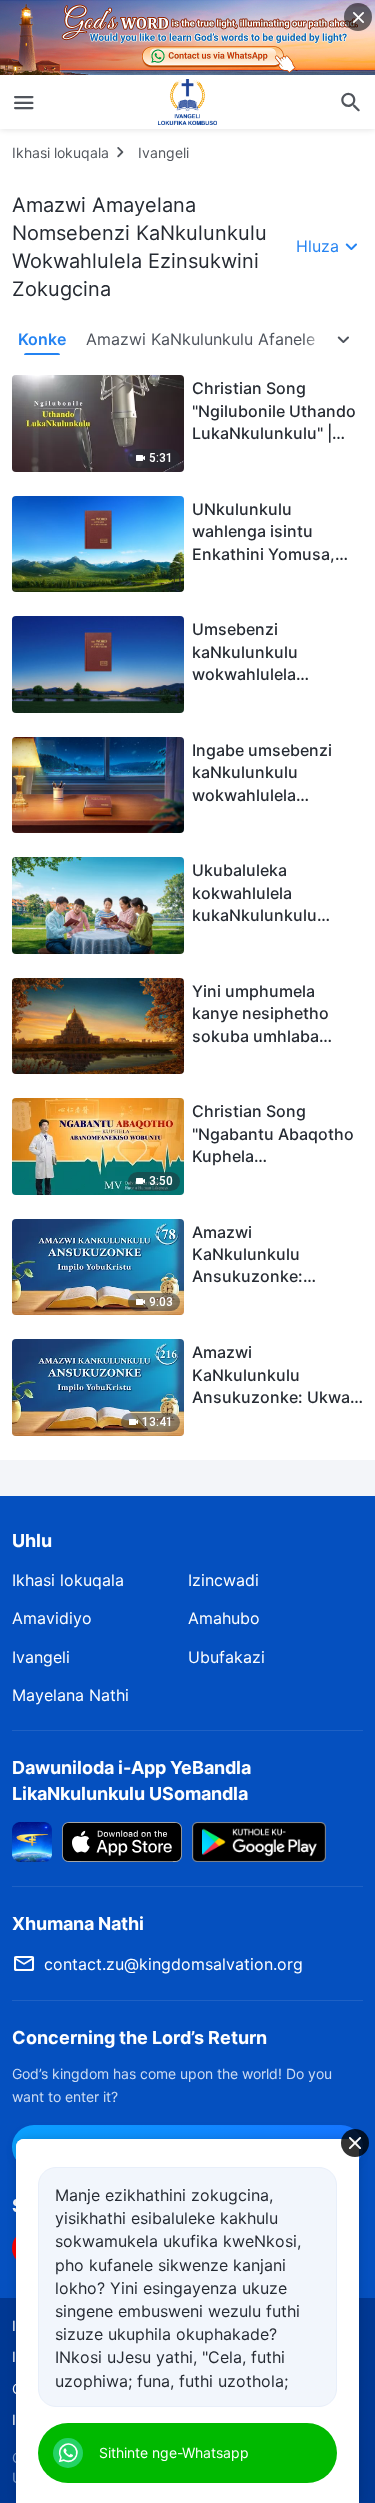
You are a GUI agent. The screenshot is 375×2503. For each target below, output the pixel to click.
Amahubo (224, 1618)
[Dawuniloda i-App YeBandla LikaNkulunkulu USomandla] (32, 1840)
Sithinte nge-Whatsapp (174, 2452)
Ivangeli (163, 152)
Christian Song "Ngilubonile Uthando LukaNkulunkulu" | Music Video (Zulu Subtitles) (274, 433)
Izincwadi (223, 1580)
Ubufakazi (226, 1657)
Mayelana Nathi (70, 1695)
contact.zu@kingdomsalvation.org (173, 1964)
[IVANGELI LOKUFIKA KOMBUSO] (188, 102)
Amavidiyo (52, 1618)
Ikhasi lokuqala (60, 152)
